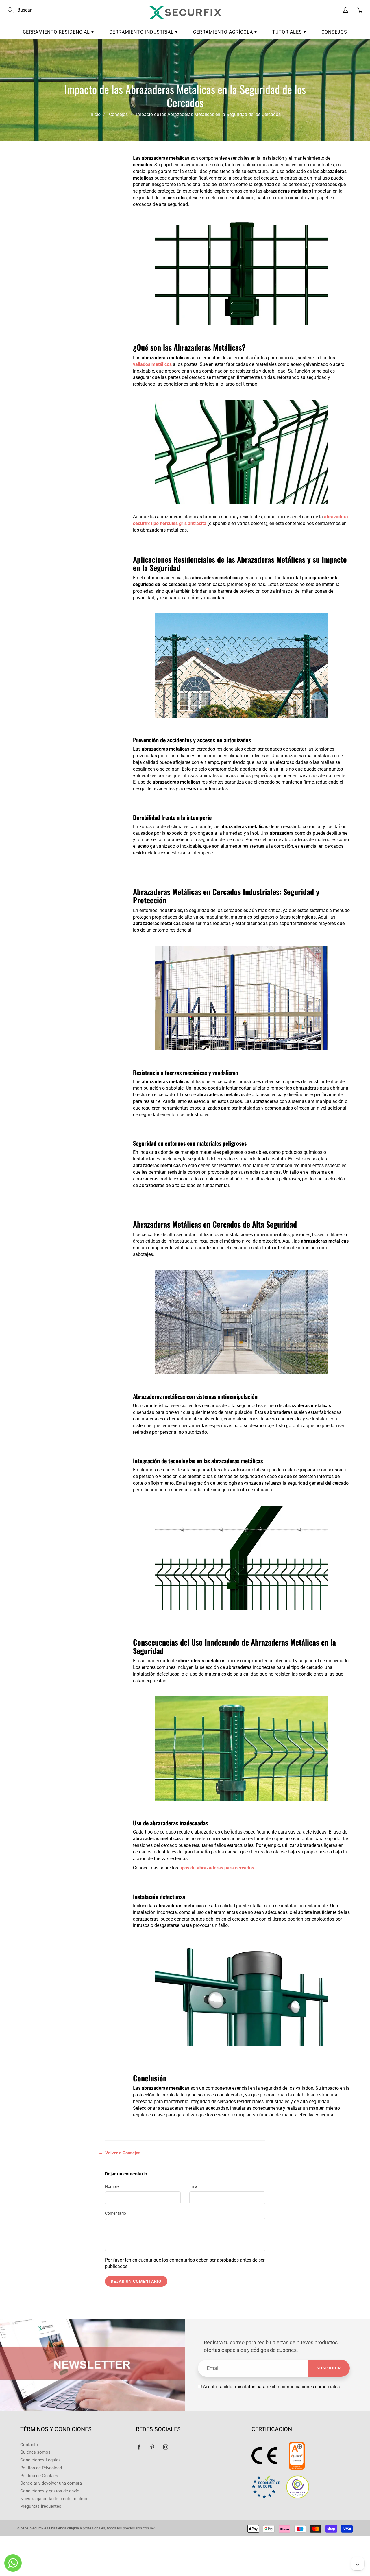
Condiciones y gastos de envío (50, 2491)
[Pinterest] (152, 2447)
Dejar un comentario (136, 2281)
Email (194, 2186)
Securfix (37, 2528)
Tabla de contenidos (57, 165)
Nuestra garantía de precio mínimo (54, 2499)
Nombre (112, 2186)
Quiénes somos (35, 2452)
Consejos (334, 32)
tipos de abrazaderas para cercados (216, 1868)
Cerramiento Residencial (57, 32)
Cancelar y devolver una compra (51, 2483)
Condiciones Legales (40, 2460)
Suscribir (329, 2368)
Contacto (29, 2445)
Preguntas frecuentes (41, 2506)
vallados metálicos (152, 364)
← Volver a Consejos (120, 2153)
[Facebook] (139, 2447)
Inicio (95, 114)
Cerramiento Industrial (142, 32)
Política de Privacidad (41, 2468)
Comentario (115, 2213)
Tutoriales (288, 32)
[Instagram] (165, 2447)
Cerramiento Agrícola (224, 32)
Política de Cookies (39, 2476)
